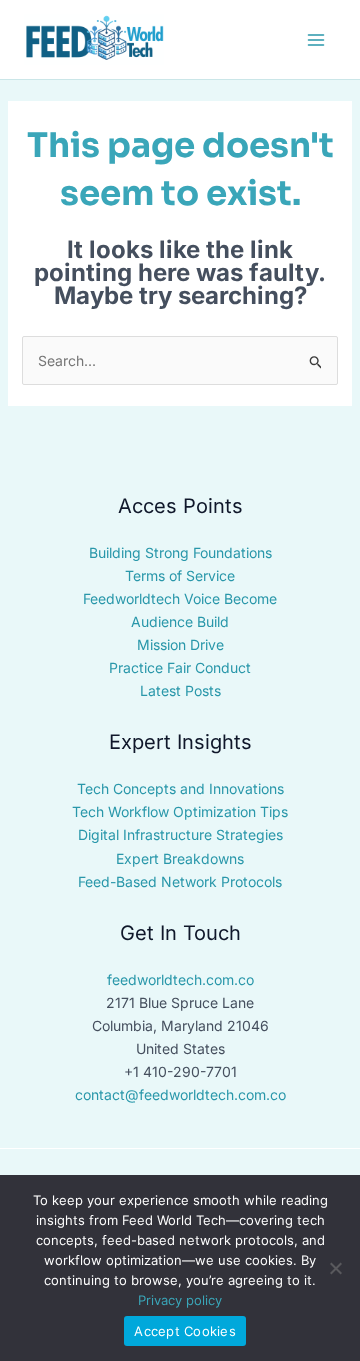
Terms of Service (180, 575)
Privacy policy (180, 1300)
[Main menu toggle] (315, 39)
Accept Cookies (185, 1331)
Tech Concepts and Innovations (180, 788)
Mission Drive (180, 644)
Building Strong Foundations (180, 552)
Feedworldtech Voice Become (180, 598)
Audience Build (180, 621)
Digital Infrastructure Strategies (180, 834)
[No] (335, 1268)
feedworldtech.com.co (180, 979)
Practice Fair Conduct (180, 667)
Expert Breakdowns (180, 858)
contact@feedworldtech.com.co (180, 1094)
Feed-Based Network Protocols (180, 881)
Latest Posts (180, 690)
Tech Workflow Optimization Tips (180, 811)
